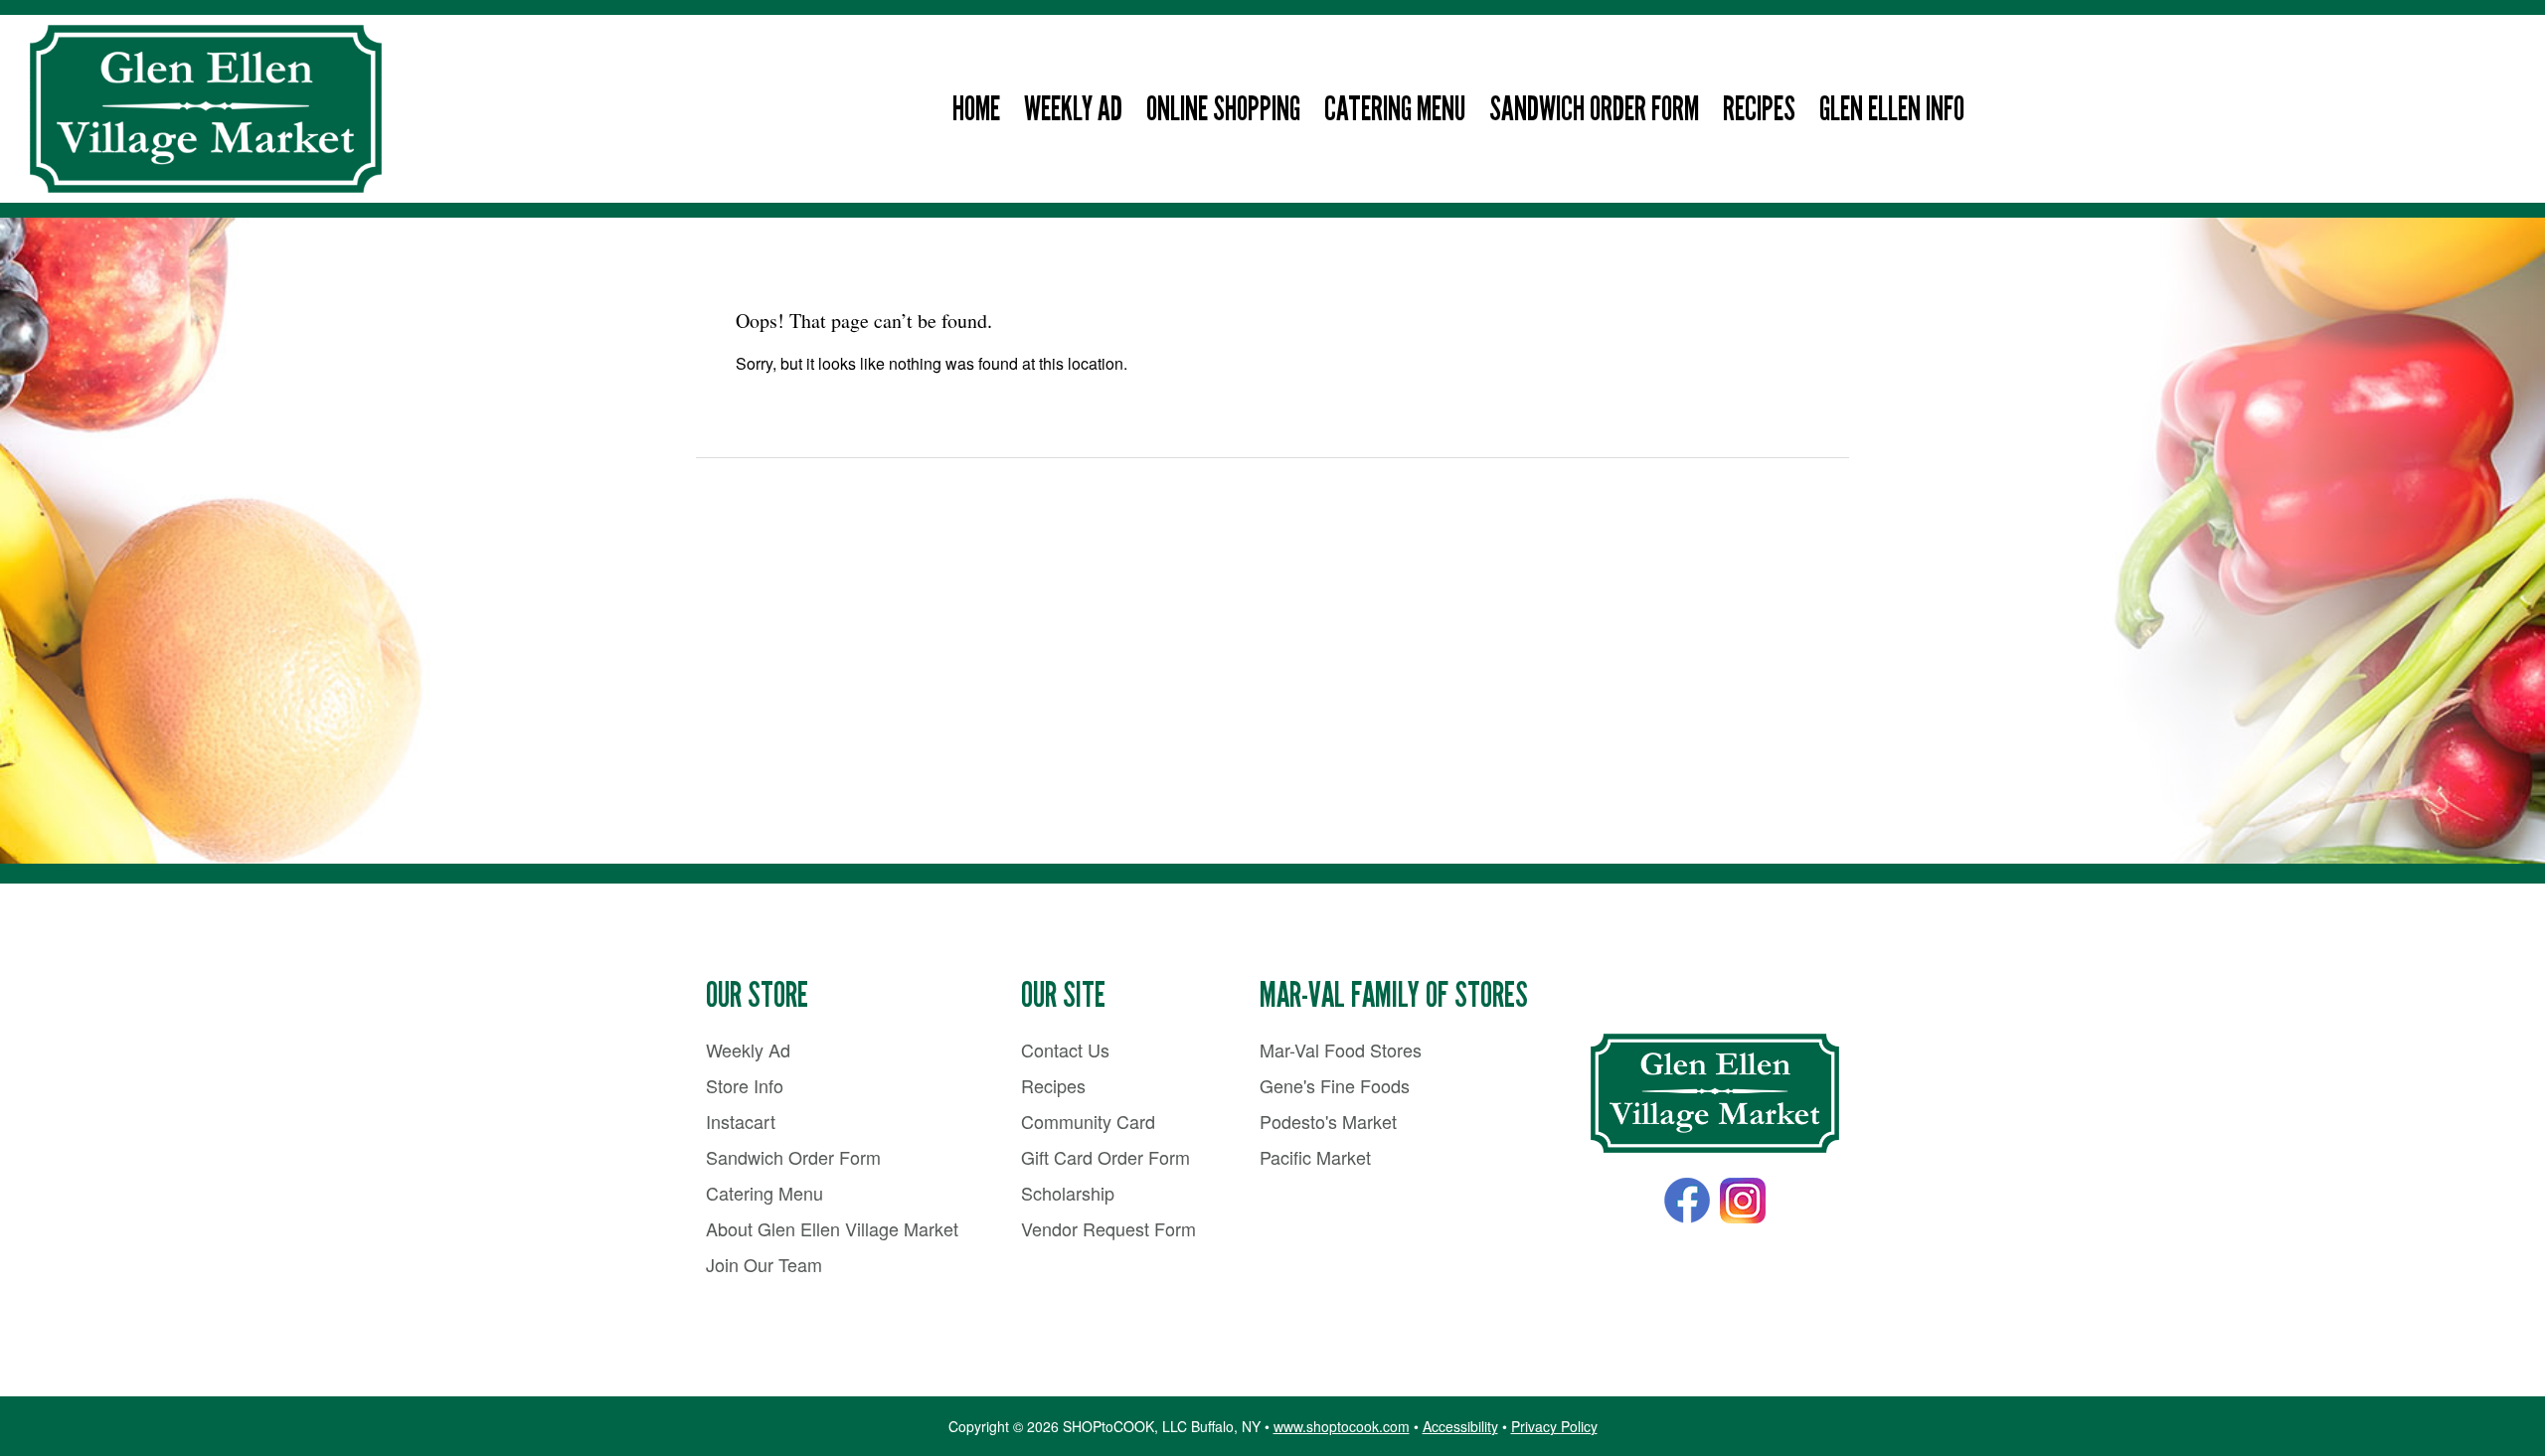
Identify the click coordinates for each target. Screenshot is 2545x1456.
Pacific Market (1315, 1157)
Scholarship (1068, 1193)
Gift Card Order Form (1105, 1157)
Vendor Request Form (1108, 1228)
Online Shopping (1223, 109)
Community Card (1088, 1121)
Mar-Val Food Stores (1341, 1050)
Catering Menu (1395, 109)
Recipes (1759, 109)
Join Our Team (764, 1264)
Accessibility (1460, 1426)
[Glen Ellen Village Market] (1715, 1094)
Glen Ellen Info (1892, 109)
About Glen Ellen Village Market (832, 1228)
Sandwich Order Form (1594, 109)
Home (976, 109)
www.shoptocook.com (1342, 1426)
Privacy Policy (1554, 1426)
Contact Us (1065, 1050)
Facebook (1687, 1201)
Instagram (1743, 1201)
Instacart (741, 1121)
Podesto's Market (1328, 1121)
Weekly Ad (1073, 109)
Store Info (745, 1085)
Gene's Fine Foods (1335, 1085)
